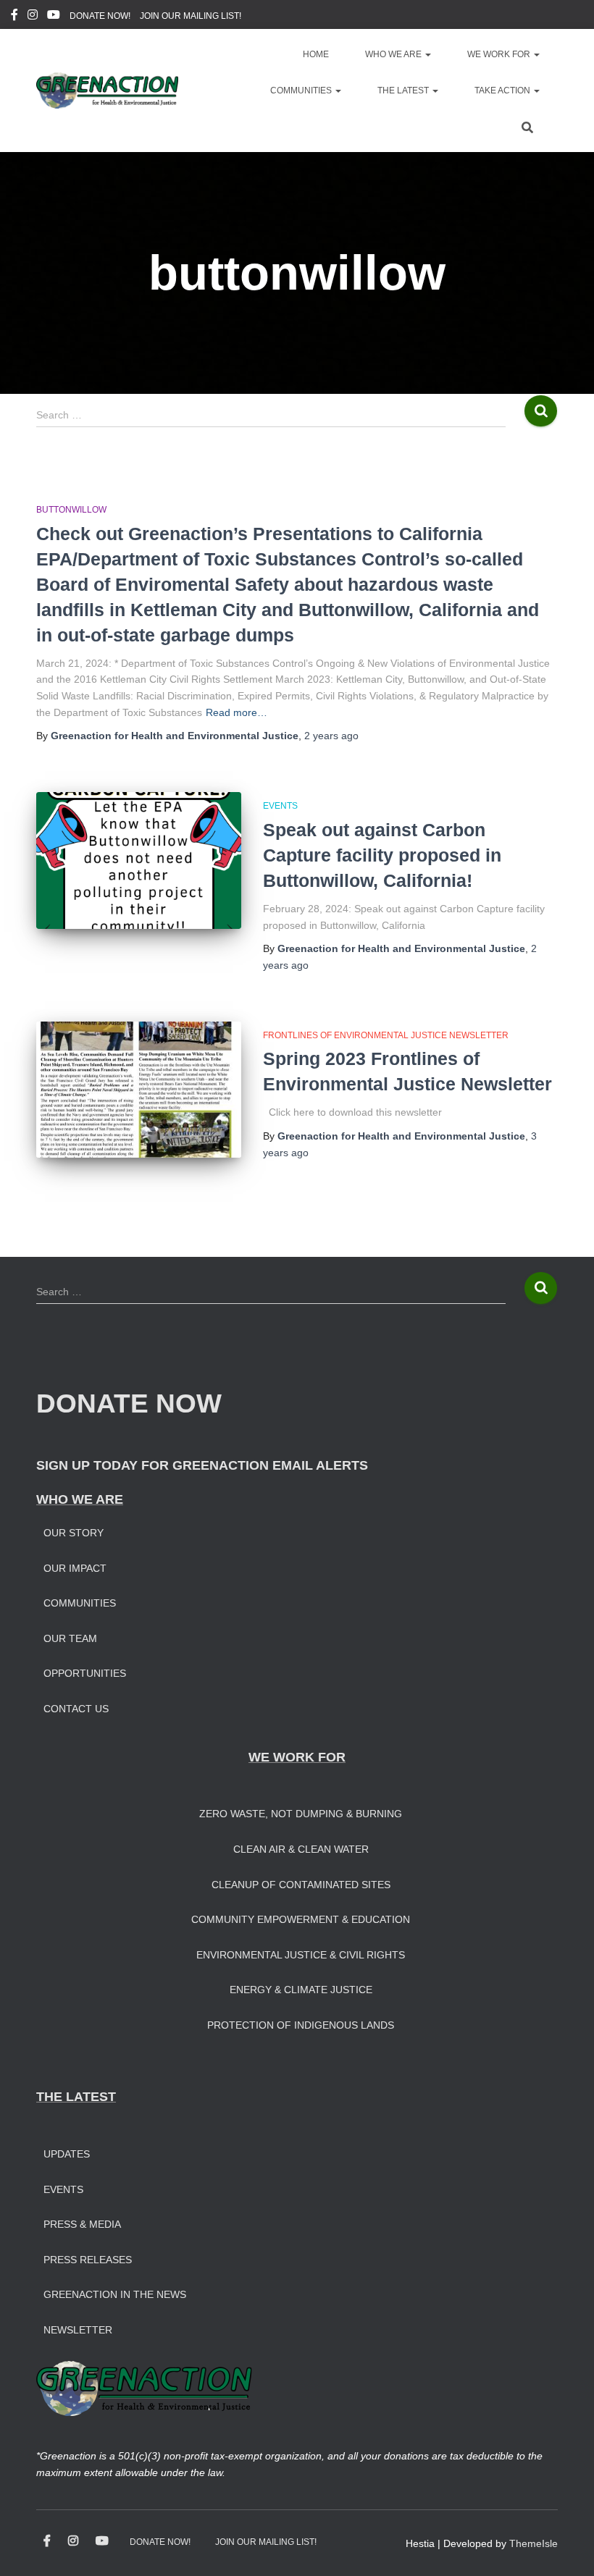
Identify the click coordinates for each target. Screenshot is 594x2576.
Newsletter (78, 2330)
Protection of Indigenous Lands (301, 2025)
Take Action (503, 91)
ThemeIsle (534, 2543)
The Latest (404, 91)
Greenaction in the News (115, 2294)
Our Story (74, 1533)
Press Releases (88, 2260)
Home (316, 54)
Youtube (54, 17)
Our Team (70, 1638)
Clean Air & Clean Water (301, 1849)
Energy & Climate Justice (301, 1990)
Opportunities (85, 1673)
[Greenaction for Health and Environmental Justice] (107, 91)
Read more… (237, 712)
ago (331, 736)
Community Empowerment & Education (301, 1919)
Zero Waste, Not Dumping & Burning (301, 1814)
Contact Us (76, 1709)
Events (280, 806)
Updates (67, 2154)
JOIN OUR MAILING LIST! (191, 16)
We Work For (500, 54)
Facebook (14, 17)
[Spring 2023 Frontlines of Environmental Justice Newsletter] (139, 1090)
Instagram (33, 17)
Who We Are (394, 54)
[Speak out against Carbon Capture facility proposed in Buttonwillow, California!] (139, 860)
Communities (302, 91)
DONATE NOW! (100, 16)
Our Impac (72, 1568)
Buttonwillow (71, 510)
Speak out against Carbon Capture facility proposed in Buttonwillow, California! (382, 855)
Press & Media (82, 2224)
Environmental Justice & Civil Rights (301, 1955)
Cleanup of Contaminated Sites (301, 1885)
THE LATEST (76, 2097)
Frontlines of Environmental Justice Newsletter (386, 1035)
